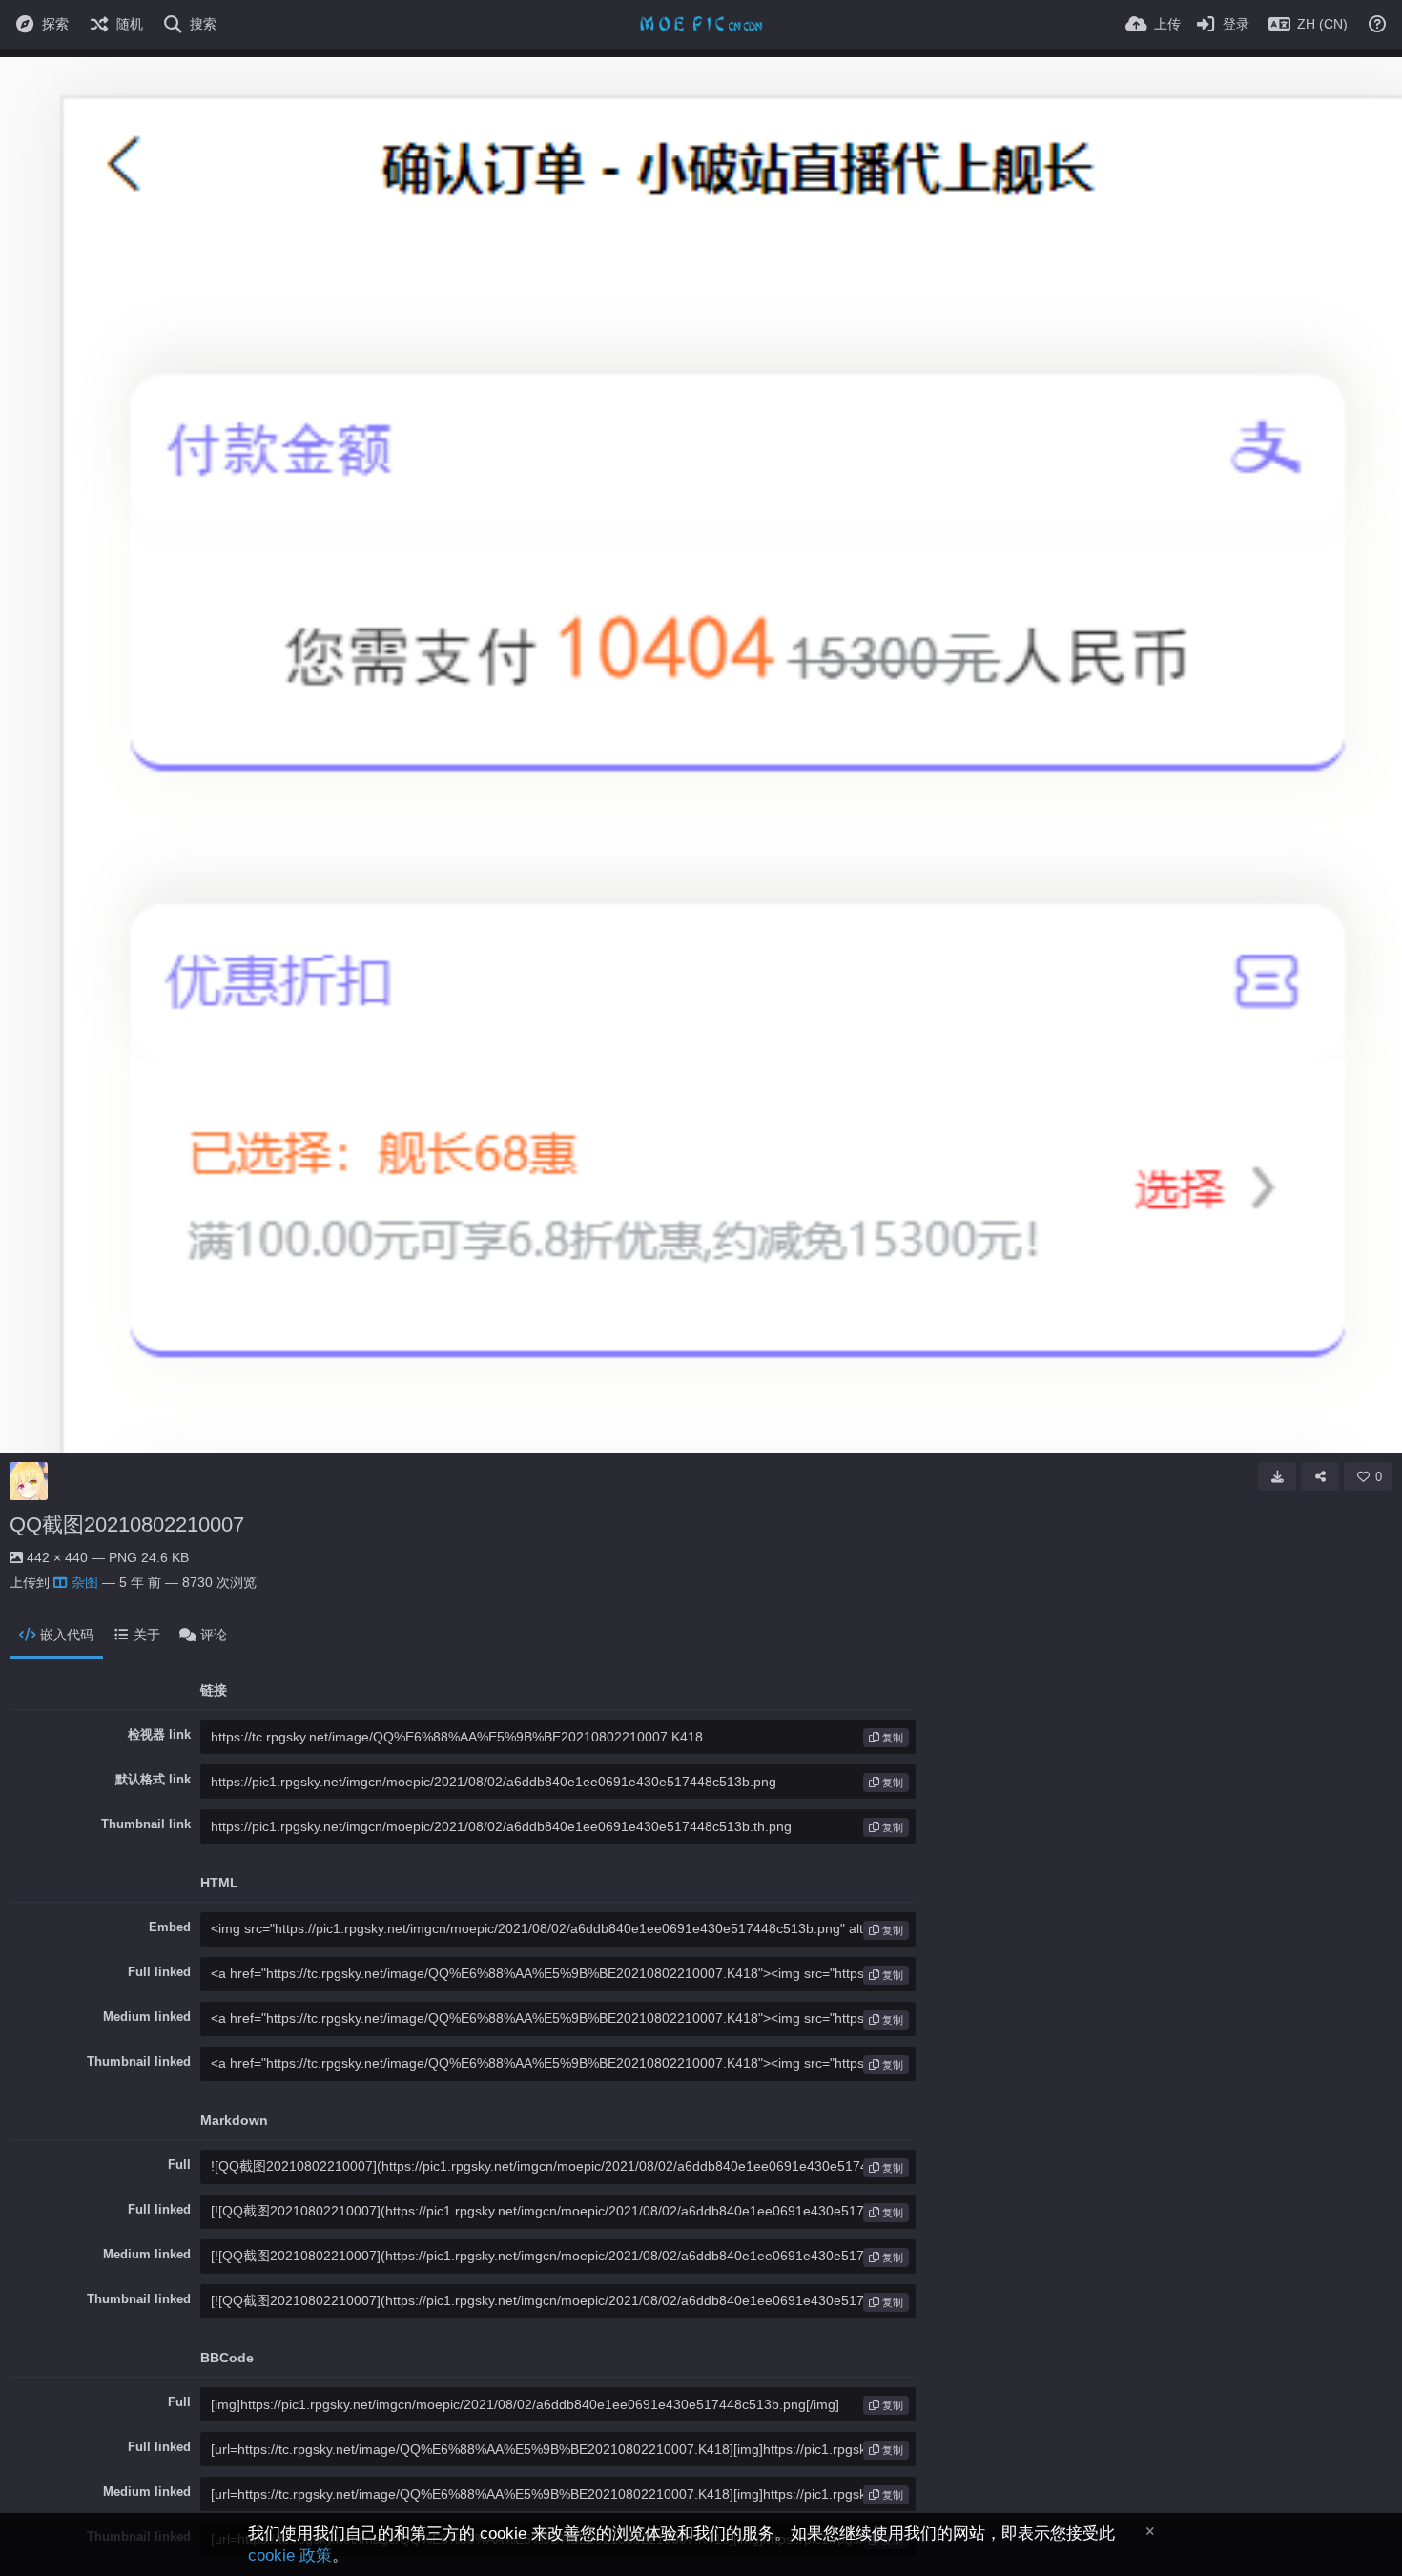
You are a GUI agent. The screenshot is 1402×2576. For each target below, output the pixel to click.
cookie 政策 (290, 2555)
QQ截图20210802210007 (127, 1525)
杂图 (85, 1582)
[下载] (1277, 1476)
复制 (891, 1738)
